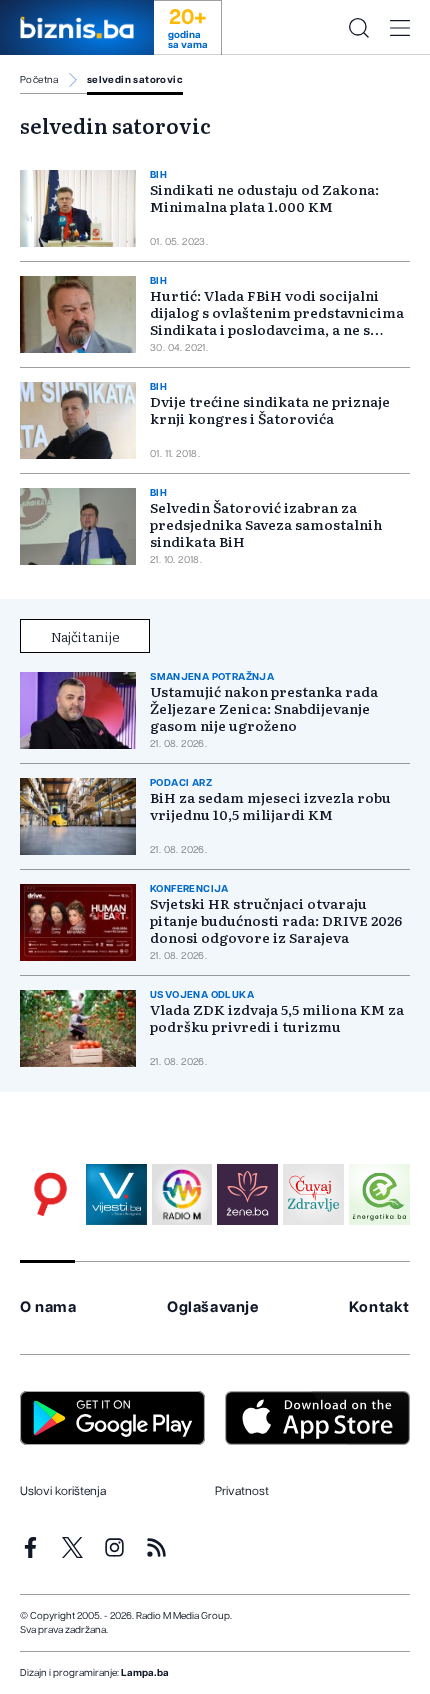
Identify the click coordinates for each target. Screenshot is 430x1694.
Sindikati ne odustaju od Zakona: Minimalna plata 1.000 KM (264, 197)
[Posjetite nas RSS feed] (156, 1547)
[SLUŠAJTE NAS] (182, 1194)
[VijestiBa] (116, 1194)
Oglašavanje (213, 1307)
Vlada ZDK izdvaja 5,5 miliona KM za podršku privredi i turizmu (277, 1018)
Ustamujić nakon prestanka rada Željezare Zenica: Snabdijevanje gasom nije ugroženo (264, 708)
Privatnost (242, 1491)
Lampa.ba (145, 1673)
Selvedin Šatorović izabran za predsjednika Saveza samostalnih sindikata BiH (266, 524)
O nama (48, 1307)
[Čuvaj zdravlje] (313, 1194)
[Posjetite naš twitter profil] (72, 1547)
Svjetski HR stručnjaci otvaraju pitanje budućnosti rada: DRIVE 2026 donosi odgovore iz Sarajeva (276, 920)
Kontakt (379, 1307)
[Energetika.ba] (379, 1194)
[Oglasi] (50, 1194)
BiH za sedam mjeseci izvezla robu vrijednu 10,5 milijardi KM (270, 806)
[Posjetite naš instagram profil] (114, 1547)
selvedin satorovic (135, 80)
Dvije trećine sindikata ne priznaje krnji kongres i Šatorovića (270, 409)
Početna (39, 80)
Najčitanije (85, 636)
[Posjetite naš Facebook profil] (30, 1547)
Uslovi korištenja (63, 1491)
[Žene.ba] (247, 1194)
